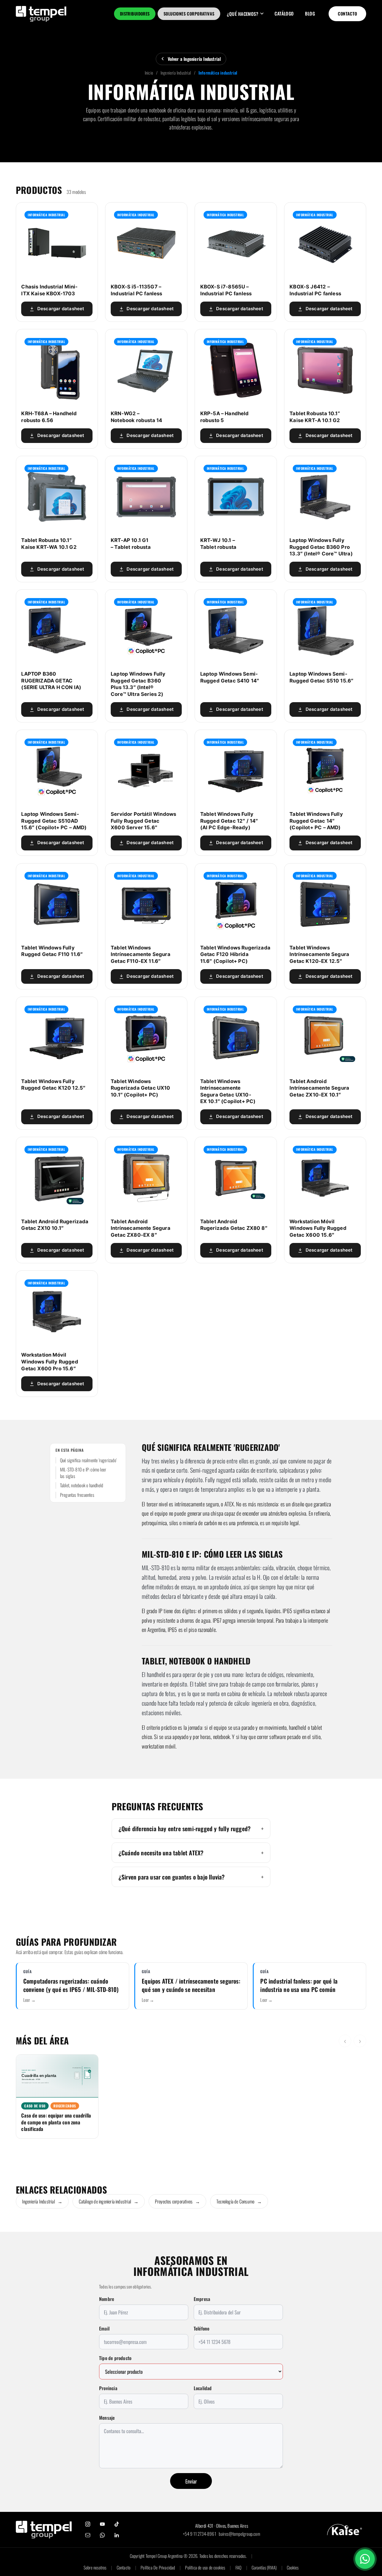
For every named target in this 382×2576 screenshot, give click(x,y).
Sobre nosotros (95, 2567)
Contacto (348, 14)
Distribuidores (135, 14)
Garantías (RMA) (264, 2567)
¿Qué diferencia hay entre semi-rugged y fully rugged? (185, 1828)
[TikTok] (117, 2524)
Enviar (191, 2481)
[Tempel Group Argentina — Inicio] (41, 14)
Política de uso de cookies (205, 2567)
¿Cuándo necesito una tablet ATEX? (161, 1853)
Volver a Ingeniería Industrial (194, 59)
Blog (310, 13)
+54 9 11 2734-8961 (200, 2534)
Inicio (149, 73)
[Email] (88, 2535)
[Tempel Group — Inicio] (44, 2529)
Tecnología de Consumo (239, 2201)
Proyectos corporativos (177, 2201)
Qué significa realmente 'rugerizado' (88, 1460)
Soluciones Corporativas (189, 14)
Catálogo (284, 13)
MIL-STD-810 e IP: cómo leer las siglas (83, 1473)
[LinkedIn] (117, 2535)
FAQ (239, 2567)
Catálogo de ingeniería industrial (109, 2201)
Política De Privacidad (158, 2567)
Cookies (293, 2567)
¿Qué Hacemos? (242, 14)
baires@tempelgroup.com (239, 2534)
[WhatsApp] (102, 2535)
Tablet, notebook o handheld (81, 1485)
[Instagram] (88, 2524)
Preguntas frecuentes (77, 1495)
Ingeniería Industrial (176, 73)
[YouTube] (102, 2524)
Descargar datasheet (61, 309)
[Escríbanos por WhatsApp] (365, 2559)
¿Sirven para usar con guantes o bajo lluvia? (172, 1877)
